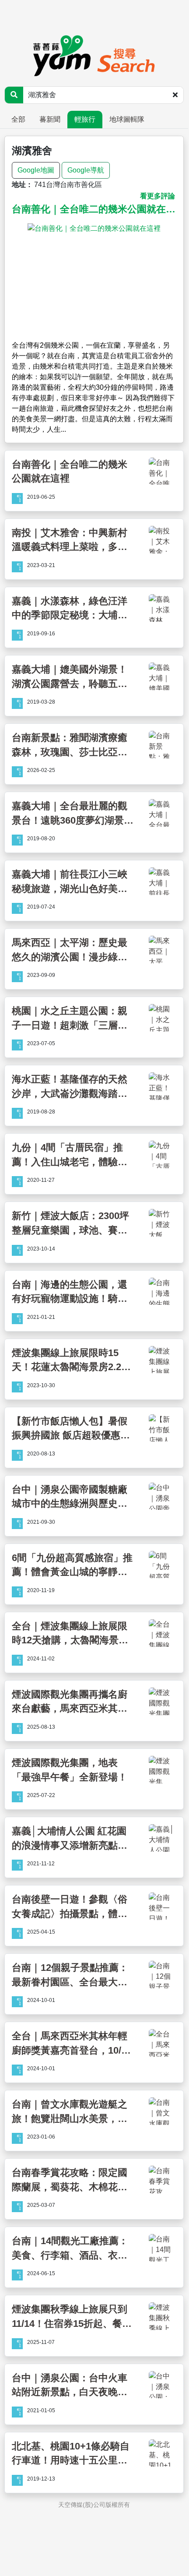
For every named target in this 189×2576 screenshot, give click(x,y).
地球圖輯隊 (127, 119)
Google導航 (86, 170)
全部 (18, 119)
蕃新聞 (50, 119)
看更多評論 (157, 196)
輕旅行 (85, 119)
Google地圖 (36, 170)
